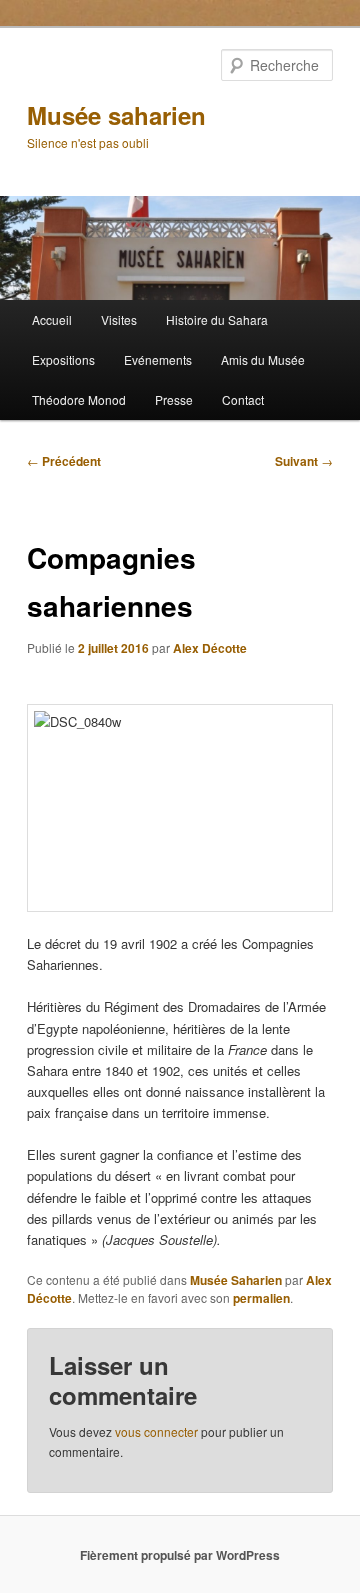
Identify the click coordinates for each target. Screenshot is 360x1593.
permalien (261, 1298)
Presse (174, 399)
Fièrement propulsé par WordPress (180, 1555)
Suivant (304, 461)
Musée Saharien (236, 1280)
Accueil (52, 319)
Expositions (63, 359)
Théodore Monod (79, 399)
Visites (119, 319)
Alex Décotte (210, 648)
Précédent (64, 461)
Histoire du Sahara (217, 319)
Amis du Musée (263, 359)
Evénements (158, 359)
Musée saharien (116, 115)
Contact (243, 399)
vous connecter (156, 1431)
